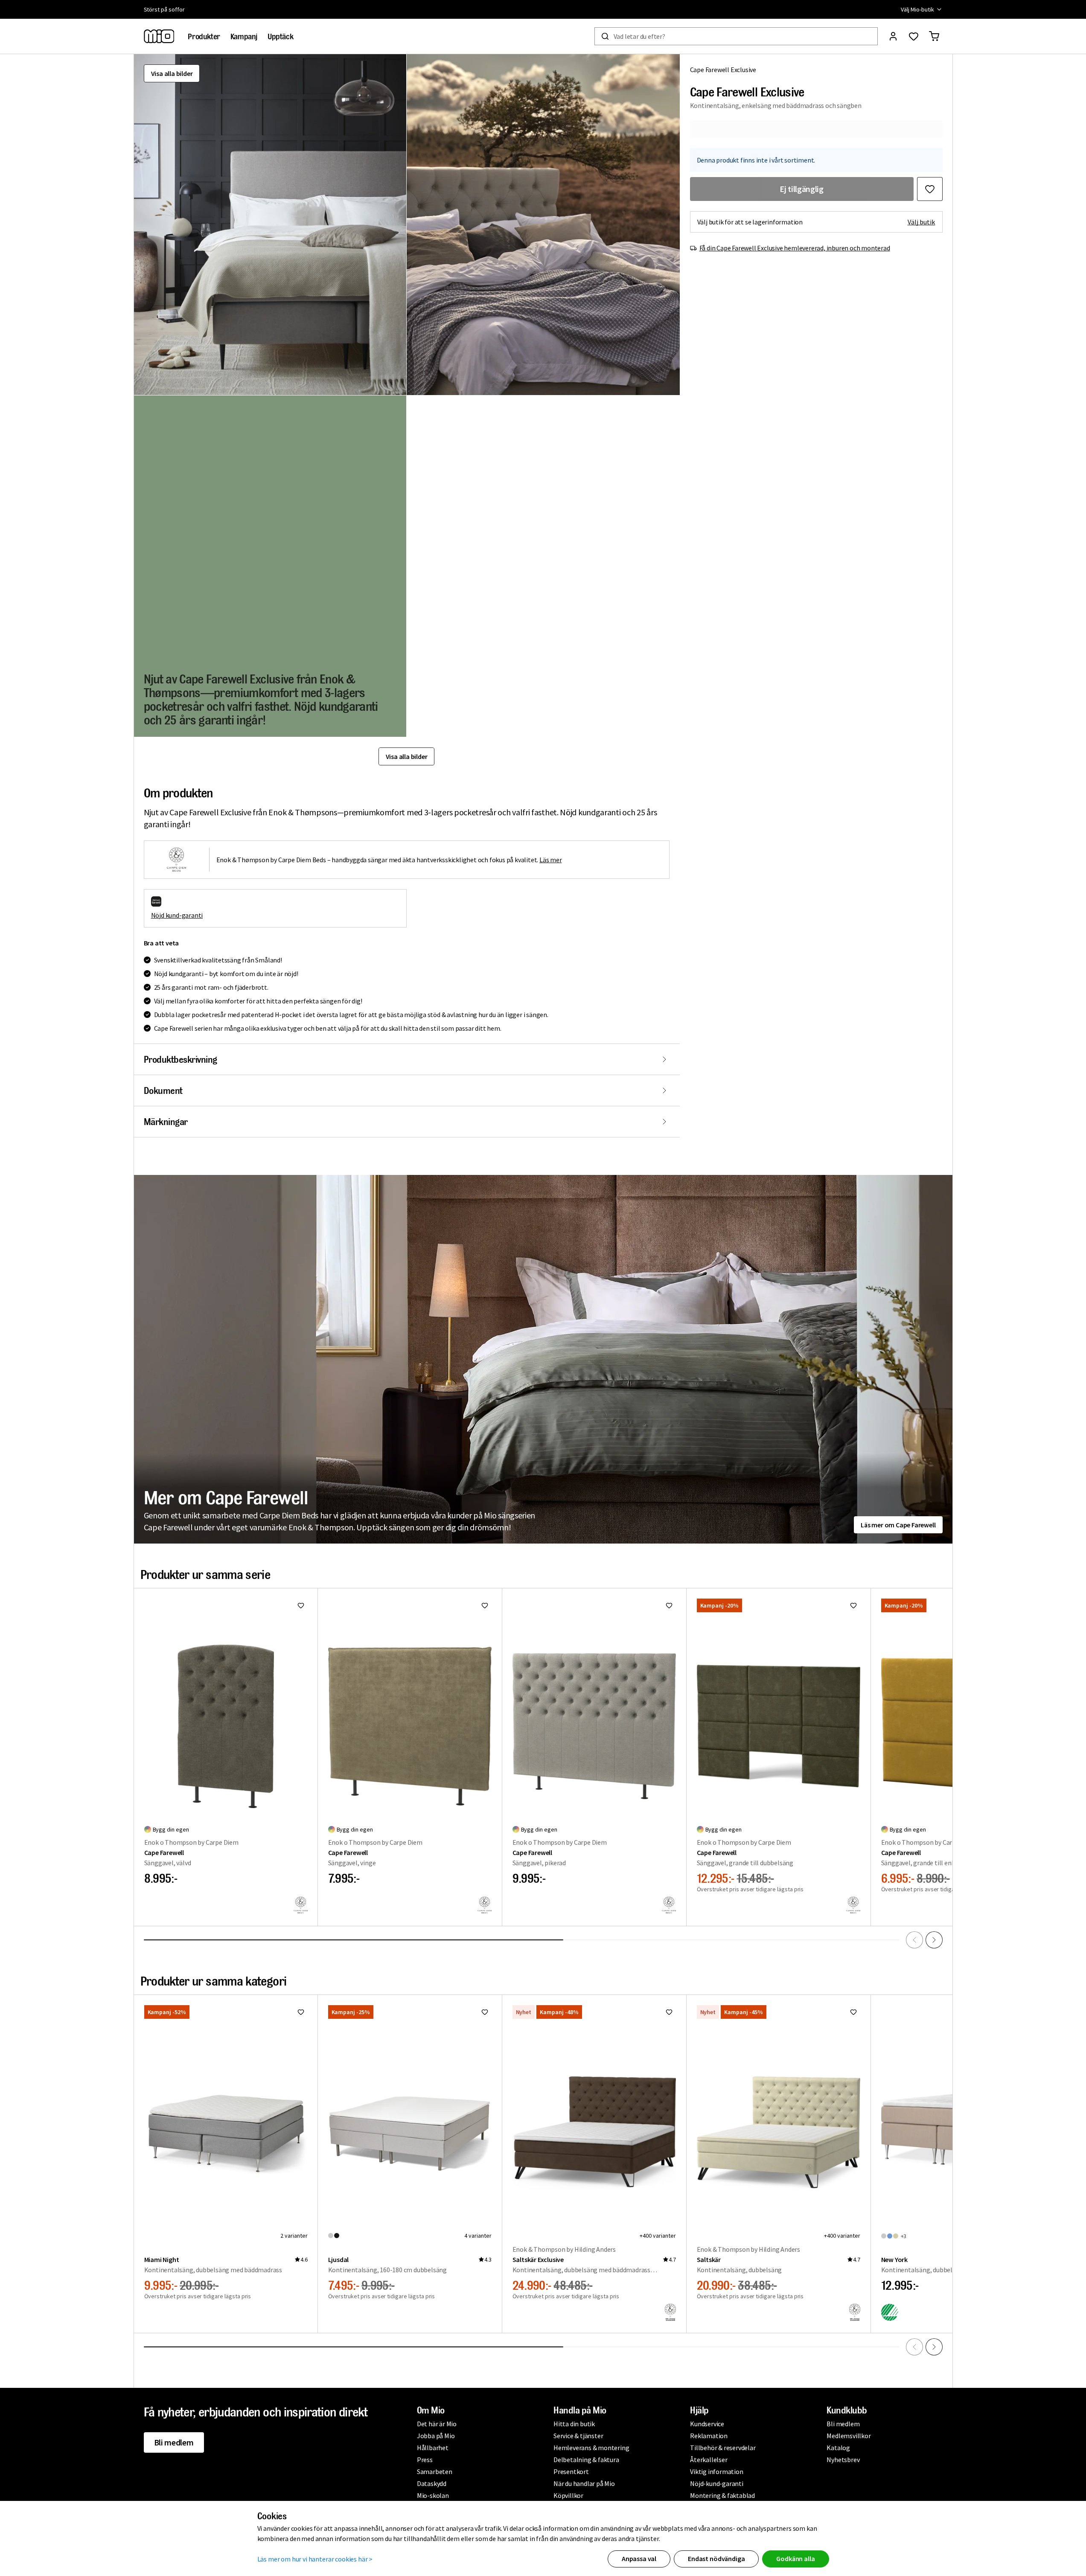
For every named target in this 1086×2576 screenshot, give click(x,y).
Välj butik (921, 222)
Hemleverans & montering (591, 2448)
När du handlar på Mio (584, 2483)
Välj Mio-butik (917, 9)
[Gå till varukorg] (934, 36)
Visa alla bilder (172, 73)
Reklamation (709, 2436)
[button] (270, 225)
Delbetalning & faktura (586, 2460)
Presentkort (571, 2471)
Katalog (838, 2448)
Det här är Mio (437, 2424)
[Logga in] (893, 36)
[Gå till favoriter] (914, 36)
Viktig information (716, 2471)
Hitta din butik (574, 2424)
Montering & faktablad (722, 2495)
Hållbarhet (433, 2448)
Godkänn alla (795, 2559)
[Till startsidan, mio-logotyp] (159, 36)
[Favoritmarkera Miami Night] (301, 2012)
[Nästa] (934, 1940)
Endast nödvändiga (716, 2559)
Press (425, 2460)
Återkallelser (709, 2460)
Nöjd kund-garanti (177, 915)
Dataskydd (432, 2483)
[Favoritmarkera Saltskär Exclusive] (669, 2012)
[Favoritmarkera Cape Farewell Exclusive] (930, 189)
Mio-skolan (433, 2495)
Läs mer (551, 860)
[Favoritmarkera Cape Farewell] (301, 1605)
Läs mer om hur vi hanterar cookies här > (315, 2559)
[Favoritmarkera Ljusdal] (485, 2012)
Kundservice (707, 2424)
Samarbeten (435, 2471)
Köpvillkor (568, 2495)
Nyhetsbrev (843, 2460)
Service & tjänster (578, 2436)
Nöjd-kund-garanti (717, 2483)
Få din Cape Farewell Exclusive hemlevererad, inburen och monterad (795, 248)
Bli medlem (174, 2442)
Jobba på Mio (436, 2436)
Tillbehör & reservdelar (723, 2448)
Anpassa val (639, 2559)
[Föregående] (914, 1940)
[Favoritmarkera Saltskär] (853, 2012)
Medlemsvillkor (849, 2436)
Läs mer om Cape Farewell (898, 1525)
